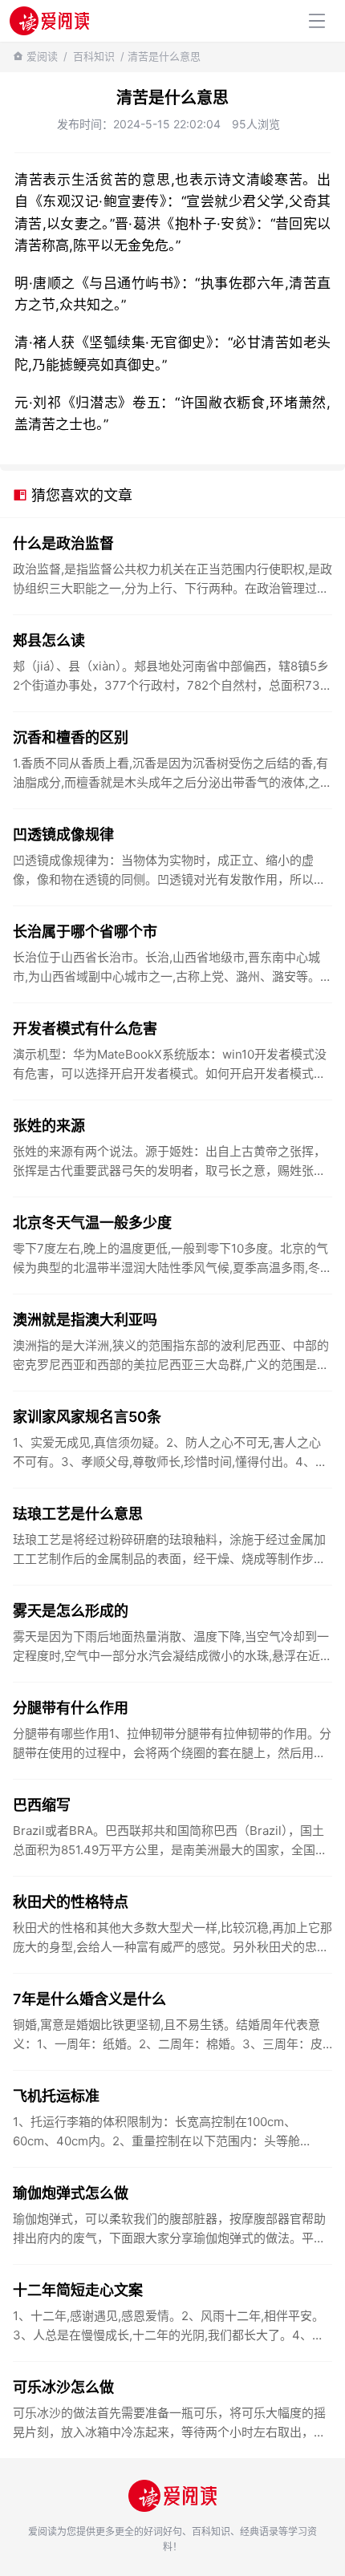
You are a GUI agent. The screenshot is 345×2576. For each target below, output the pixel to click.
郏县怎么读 (49, 640)
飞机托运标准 (56, 2096)
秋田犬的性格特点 (71, 1902)
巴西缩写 (42, 1805)
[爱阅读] (49, 20)
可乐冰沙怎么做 (63, 2387)
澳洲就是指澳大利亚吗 (85, 1320)
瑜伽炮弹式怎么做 (71, 2193)
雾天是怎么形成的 (71, 1611)
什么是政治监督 (63, 543)
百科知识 (94, 56)
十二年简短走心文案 (78, 2290)
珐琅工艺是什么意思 (78, 1514)
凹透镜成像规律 (63, 834)
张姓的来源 (49, 1126)
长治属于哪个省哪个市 (85, 932)
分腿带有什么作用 (71, 1708)
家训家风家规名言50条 (87, 1417)
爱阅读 (42, 56)
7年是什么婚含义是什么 (89, 1999)
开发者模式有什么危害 (85, 1029)
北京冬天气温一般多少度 (92, 1223)
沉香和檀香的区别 (71, 737)
